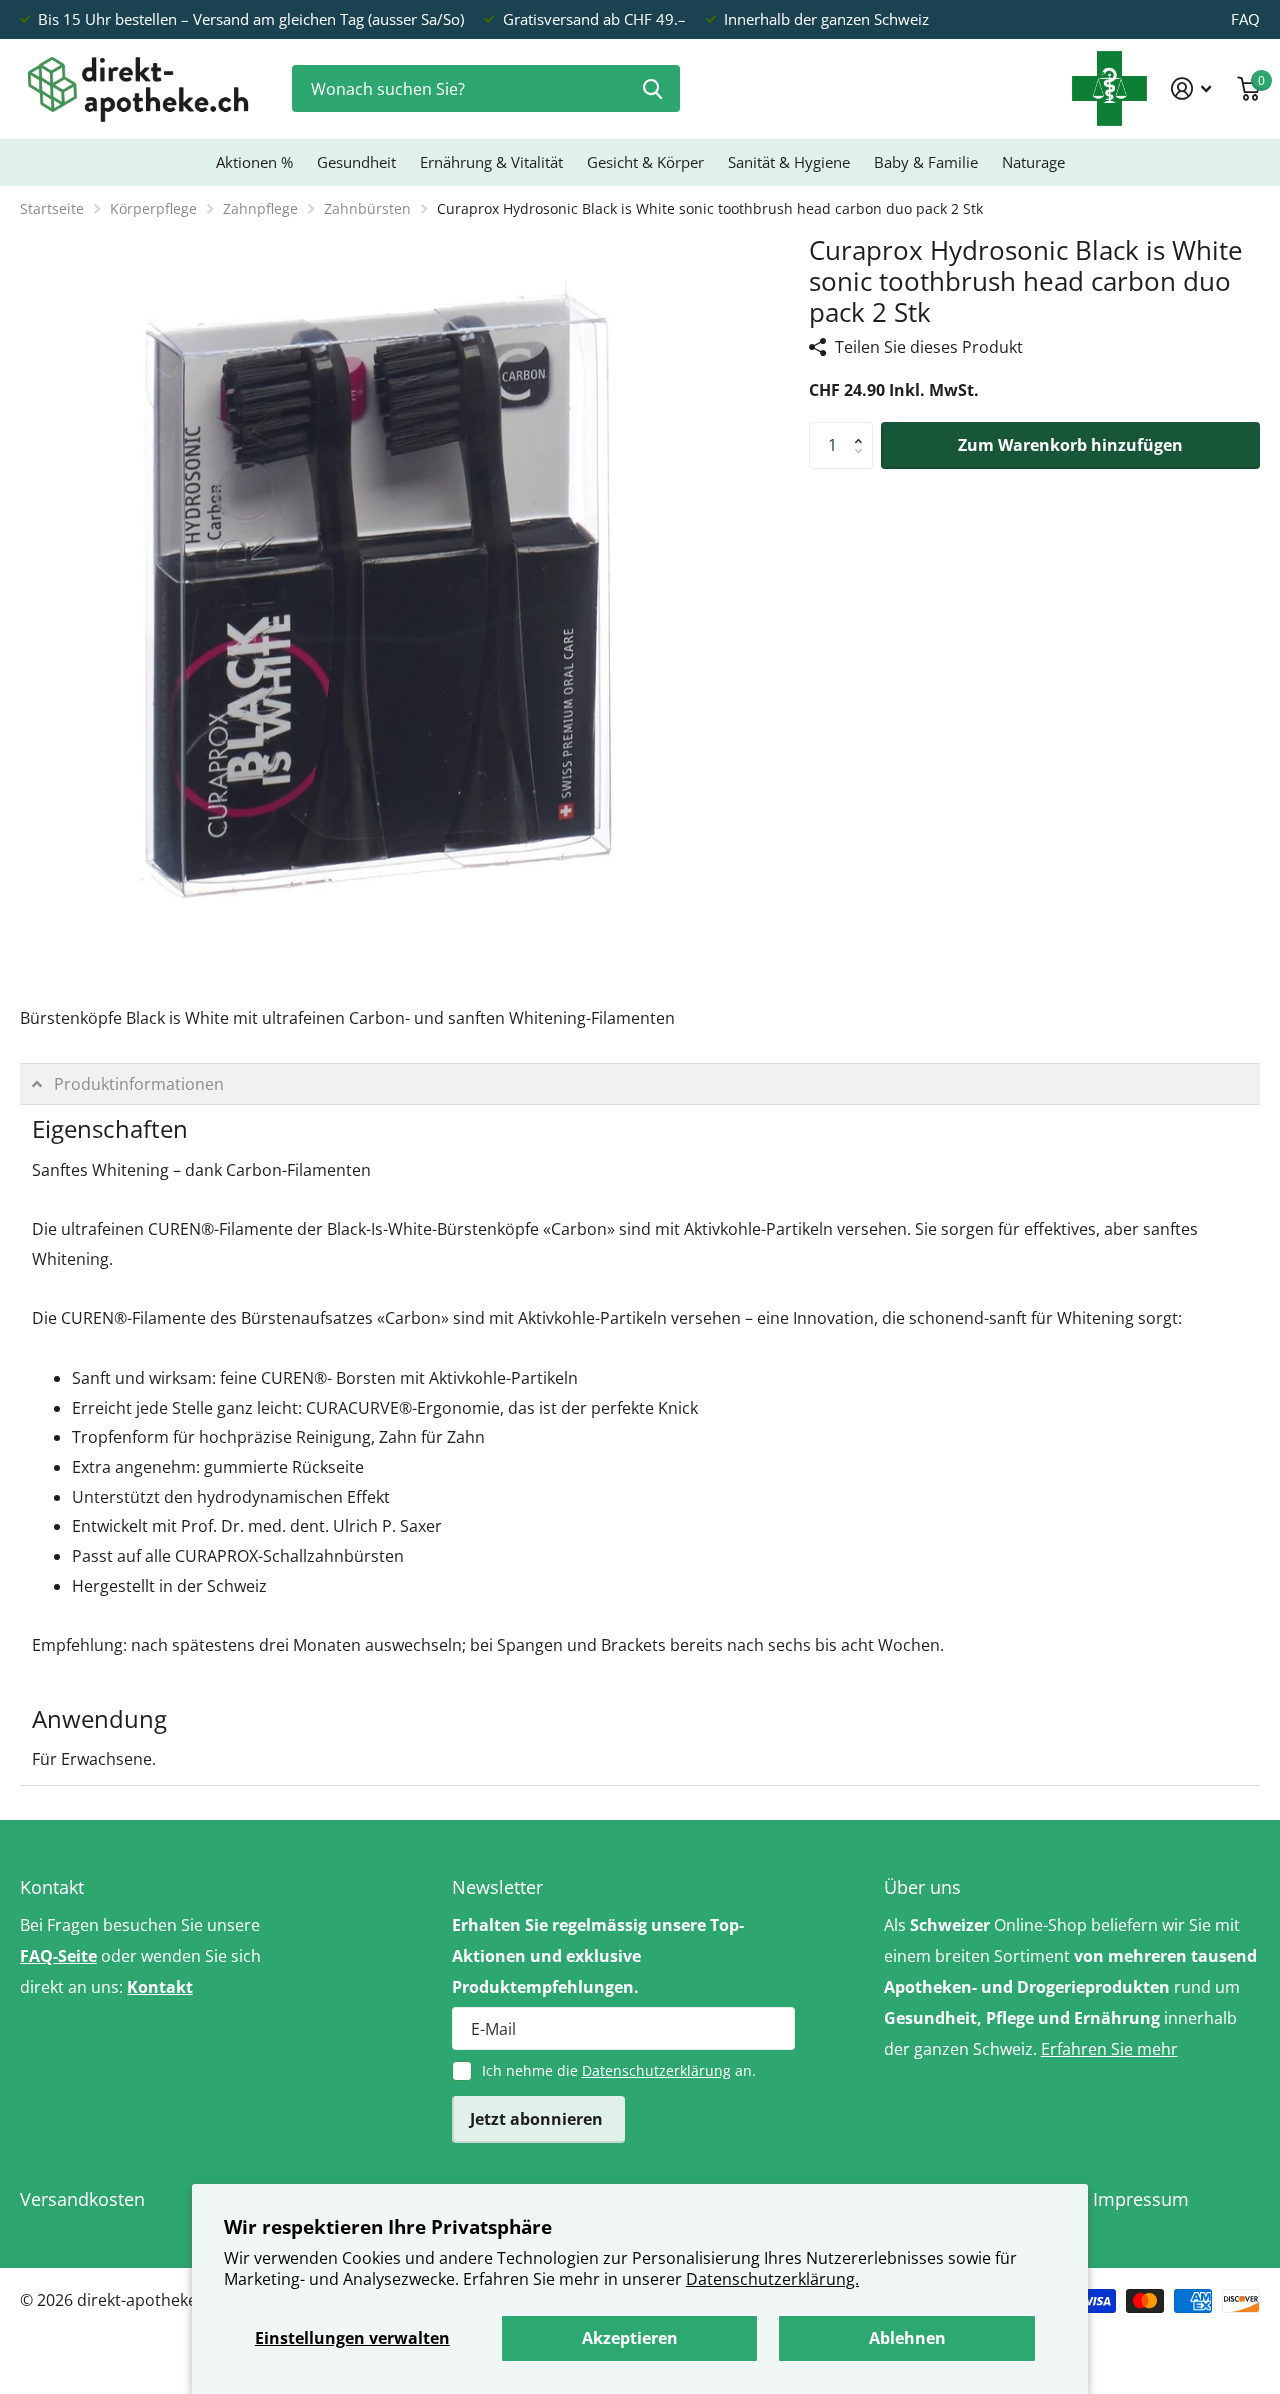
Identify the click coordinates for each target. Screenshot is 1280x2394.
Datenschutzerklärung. (772, 2279)
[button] (863, 429)
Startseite (52, 208)
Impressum (1141, 2199)
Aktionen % (254, 162)
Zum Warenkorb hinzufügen (1070, 445)
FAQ (1245, 19)
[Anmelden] (1191, 88)
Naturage (1033, 162)
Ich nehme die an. (619, 2070)
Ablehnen (907, 2338)
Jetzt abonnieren (538, 2119)
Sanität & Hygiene (789, 162)
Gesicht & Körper (645, 162)
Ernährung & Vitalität (491, 162)
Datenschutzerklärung (656, 2070)
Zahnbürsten (367, 208)
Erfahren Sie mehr (1109, 2049)
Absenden (652, 88)
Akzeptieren (630, 2338)
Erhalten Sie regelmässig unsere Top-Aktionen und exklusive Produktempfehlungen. (598, 1956)
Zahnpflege (260, 208)
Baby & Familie (926, 162)
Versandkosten (82, 2199)
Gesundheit (356, 162)
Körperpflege (153, 208)
